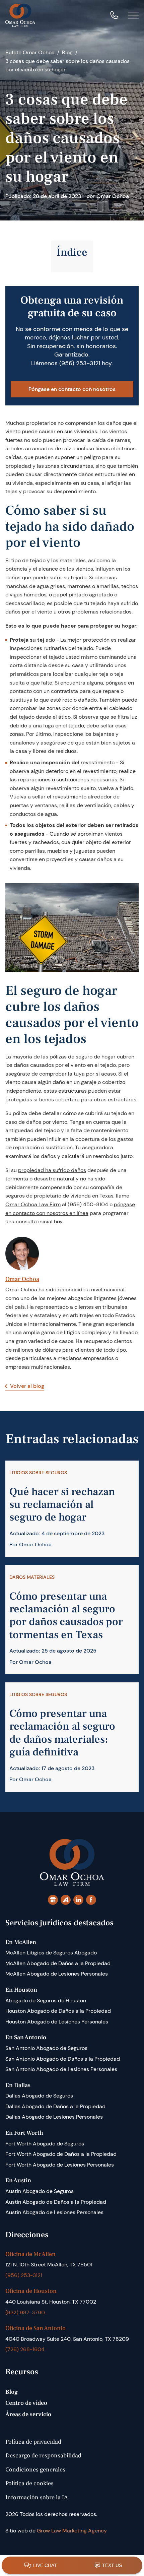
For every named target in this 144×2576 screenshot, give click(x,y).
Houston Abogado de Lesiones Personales (57, 2022)
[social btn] (53, 1900)
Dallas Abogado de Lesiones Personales (54, 2117)
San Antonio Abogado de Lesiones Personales (61, 2069)
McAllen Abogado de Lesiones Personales (57, 1974)
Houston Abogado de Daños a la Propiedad (58, 2011)
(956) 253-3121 (80, 363)
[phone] (114, 15)
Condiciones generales (35, 2470)
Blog (67, 52)
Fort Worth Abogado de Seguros (45, 2144)
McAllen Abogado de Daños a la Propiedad (58, 1963)
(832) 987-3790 (25, 2312)
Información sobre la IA (37, 2497)
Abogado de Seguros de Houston (46, 2001)
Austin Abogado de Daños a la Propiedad (56, 2202)
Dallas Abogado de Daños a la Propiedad (55, 2106)
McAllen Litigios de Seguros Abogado (51, 1953)
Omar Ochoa (22, 1279)
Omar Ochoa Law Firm (33, 1204)
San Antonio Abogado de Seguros (46, 2048)
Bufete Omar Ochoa (30, 52)
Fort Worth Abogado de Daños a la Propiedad (61, 2154)
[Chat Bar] (72, 2566)
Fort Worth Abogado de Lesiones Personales (60, 2165)
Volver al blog (27, 1386)
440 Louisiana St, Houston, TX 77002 (51, 2302)
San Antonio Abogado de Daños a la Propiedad (63, 2059)
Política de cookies (29, 2483)
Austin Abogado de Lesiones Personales (54, 2212)
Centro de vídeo (26, 2403)
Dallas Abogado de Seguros (39, 2096)
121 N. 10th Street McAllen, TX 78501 (49, 2265)
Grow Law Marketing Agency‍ (72, 2531)
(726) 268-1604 (25, 2349)
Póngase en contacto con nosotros (72, 389)
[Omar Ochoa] (20, 15)
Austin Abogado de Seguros (40, 2191)
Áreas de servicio (28, 2414)
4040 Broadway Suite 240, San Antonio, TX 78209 (67, 2339)
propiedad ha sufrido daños (52, 1170)
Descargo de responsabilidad (43, 2456)
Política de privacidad (33, 2442)
